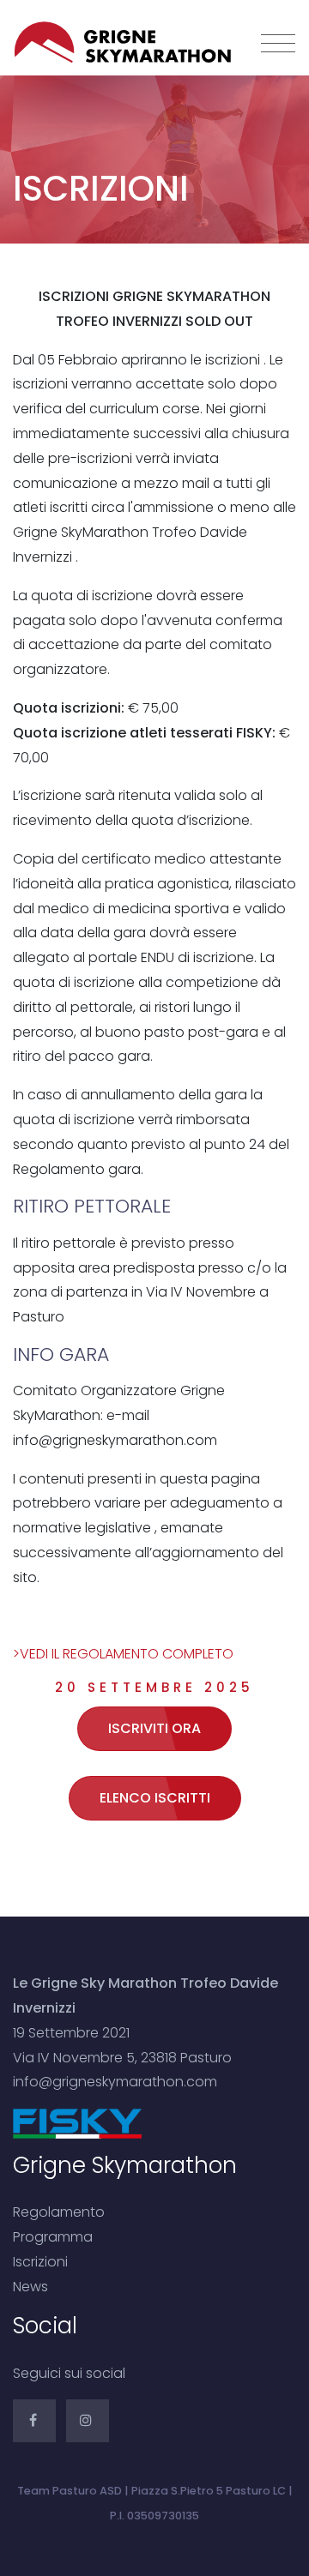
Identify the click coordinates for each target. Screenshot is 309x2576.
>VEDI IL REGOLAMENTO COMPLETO (125, 1654)
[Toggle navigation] (278, 45)
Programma (53, 2237)
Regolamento (59, 2212)
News (30, 2287)
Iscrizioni (40, 2262)
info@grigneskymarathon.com (115, 2082)
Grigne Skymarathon (85, 43)
